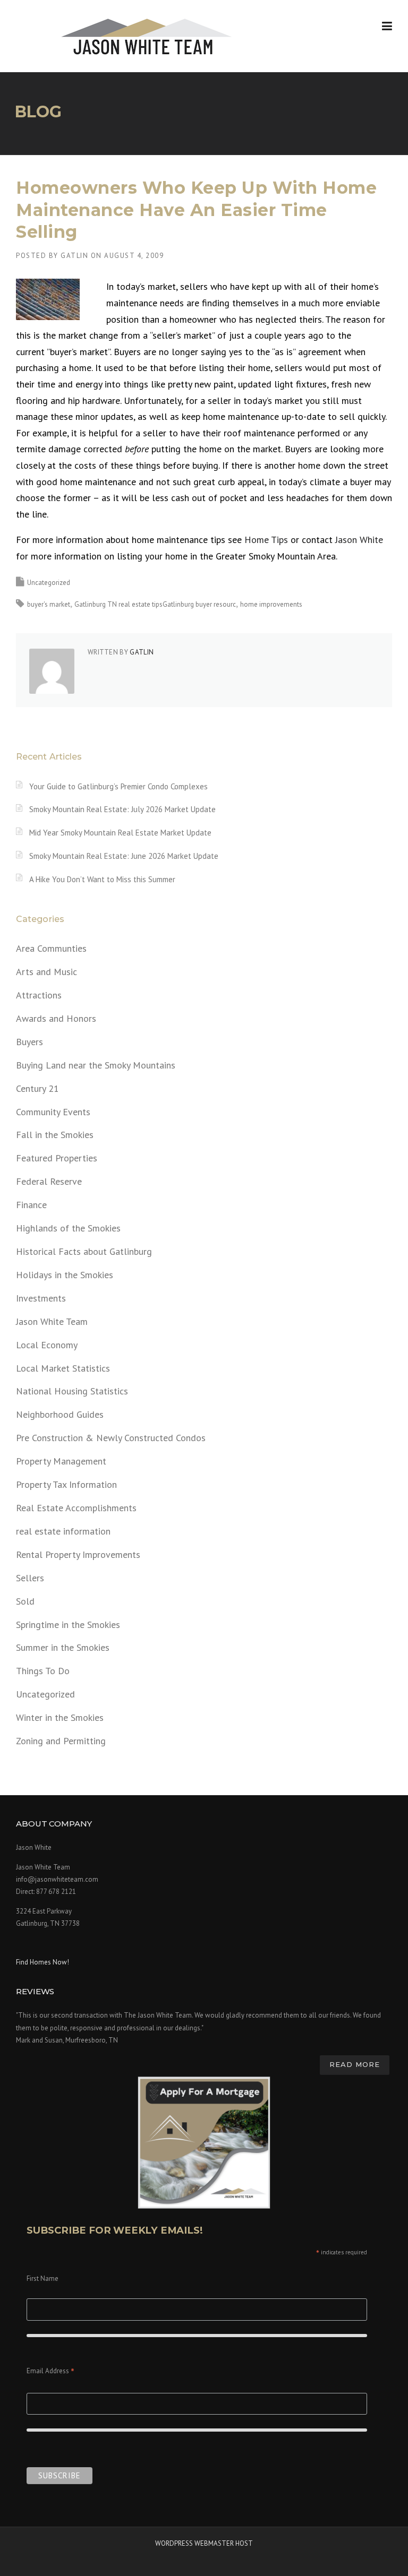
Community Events (53, 1112)
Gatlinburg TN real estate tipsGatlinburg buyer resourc (155, 604)
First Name (42, 2278)
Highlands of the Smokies (68, 1228)
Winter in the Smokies (60, 1717)
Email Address (50, 2372)
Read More (355, 2064)
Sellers (30, 1578)
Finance (31, 1205)
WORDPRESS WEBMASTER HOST (204, 2543)
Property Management (61, 1461)
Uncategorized (49, 583)
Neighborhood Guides (60, 1414)
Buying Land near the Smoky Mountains (96, 1065)
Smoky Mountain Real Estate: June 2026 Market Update (124, 856)
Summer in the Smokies (63, 1647)
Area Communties (51, 948)
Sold (25, 1601)
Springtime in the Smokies (68, 1625)
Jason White (359, 540)
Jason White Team (52, 1321)
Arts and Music (46, 972)
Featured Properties (57, 1158)
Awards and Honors (56, 1018)
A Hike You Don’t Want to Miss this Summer (102, 879)
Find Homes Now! (42, 1962)
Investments (41, 1298)
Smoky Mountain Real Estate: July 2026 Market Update (122, 809)
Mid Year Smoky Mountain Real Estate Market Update (120, 833)
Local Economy (47, 1345)
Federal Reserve (49, 1181)
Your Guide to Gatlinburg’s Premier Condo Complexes (118, 786)
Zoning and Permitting (61, 1741)
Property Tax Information (66, 1484)
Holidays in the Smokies (65, 1275)
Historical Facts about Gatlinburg (84, 1251)
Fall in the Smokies (55, 1135)
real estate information (63, 1531)
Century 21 (37, 1088)
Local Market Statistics (63, 1368)
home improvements (271, 604)
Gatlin (74, 256)
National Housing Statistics (72, 1391)
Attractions (39, 995)
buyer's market (49, 604)
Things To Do (43, 1671)
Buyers (29, 1042)
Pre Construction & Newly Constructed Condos (111, 1438)
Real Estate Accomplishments (76, 1508)
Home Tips (266, 540)
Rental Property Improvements (78, 1554)
